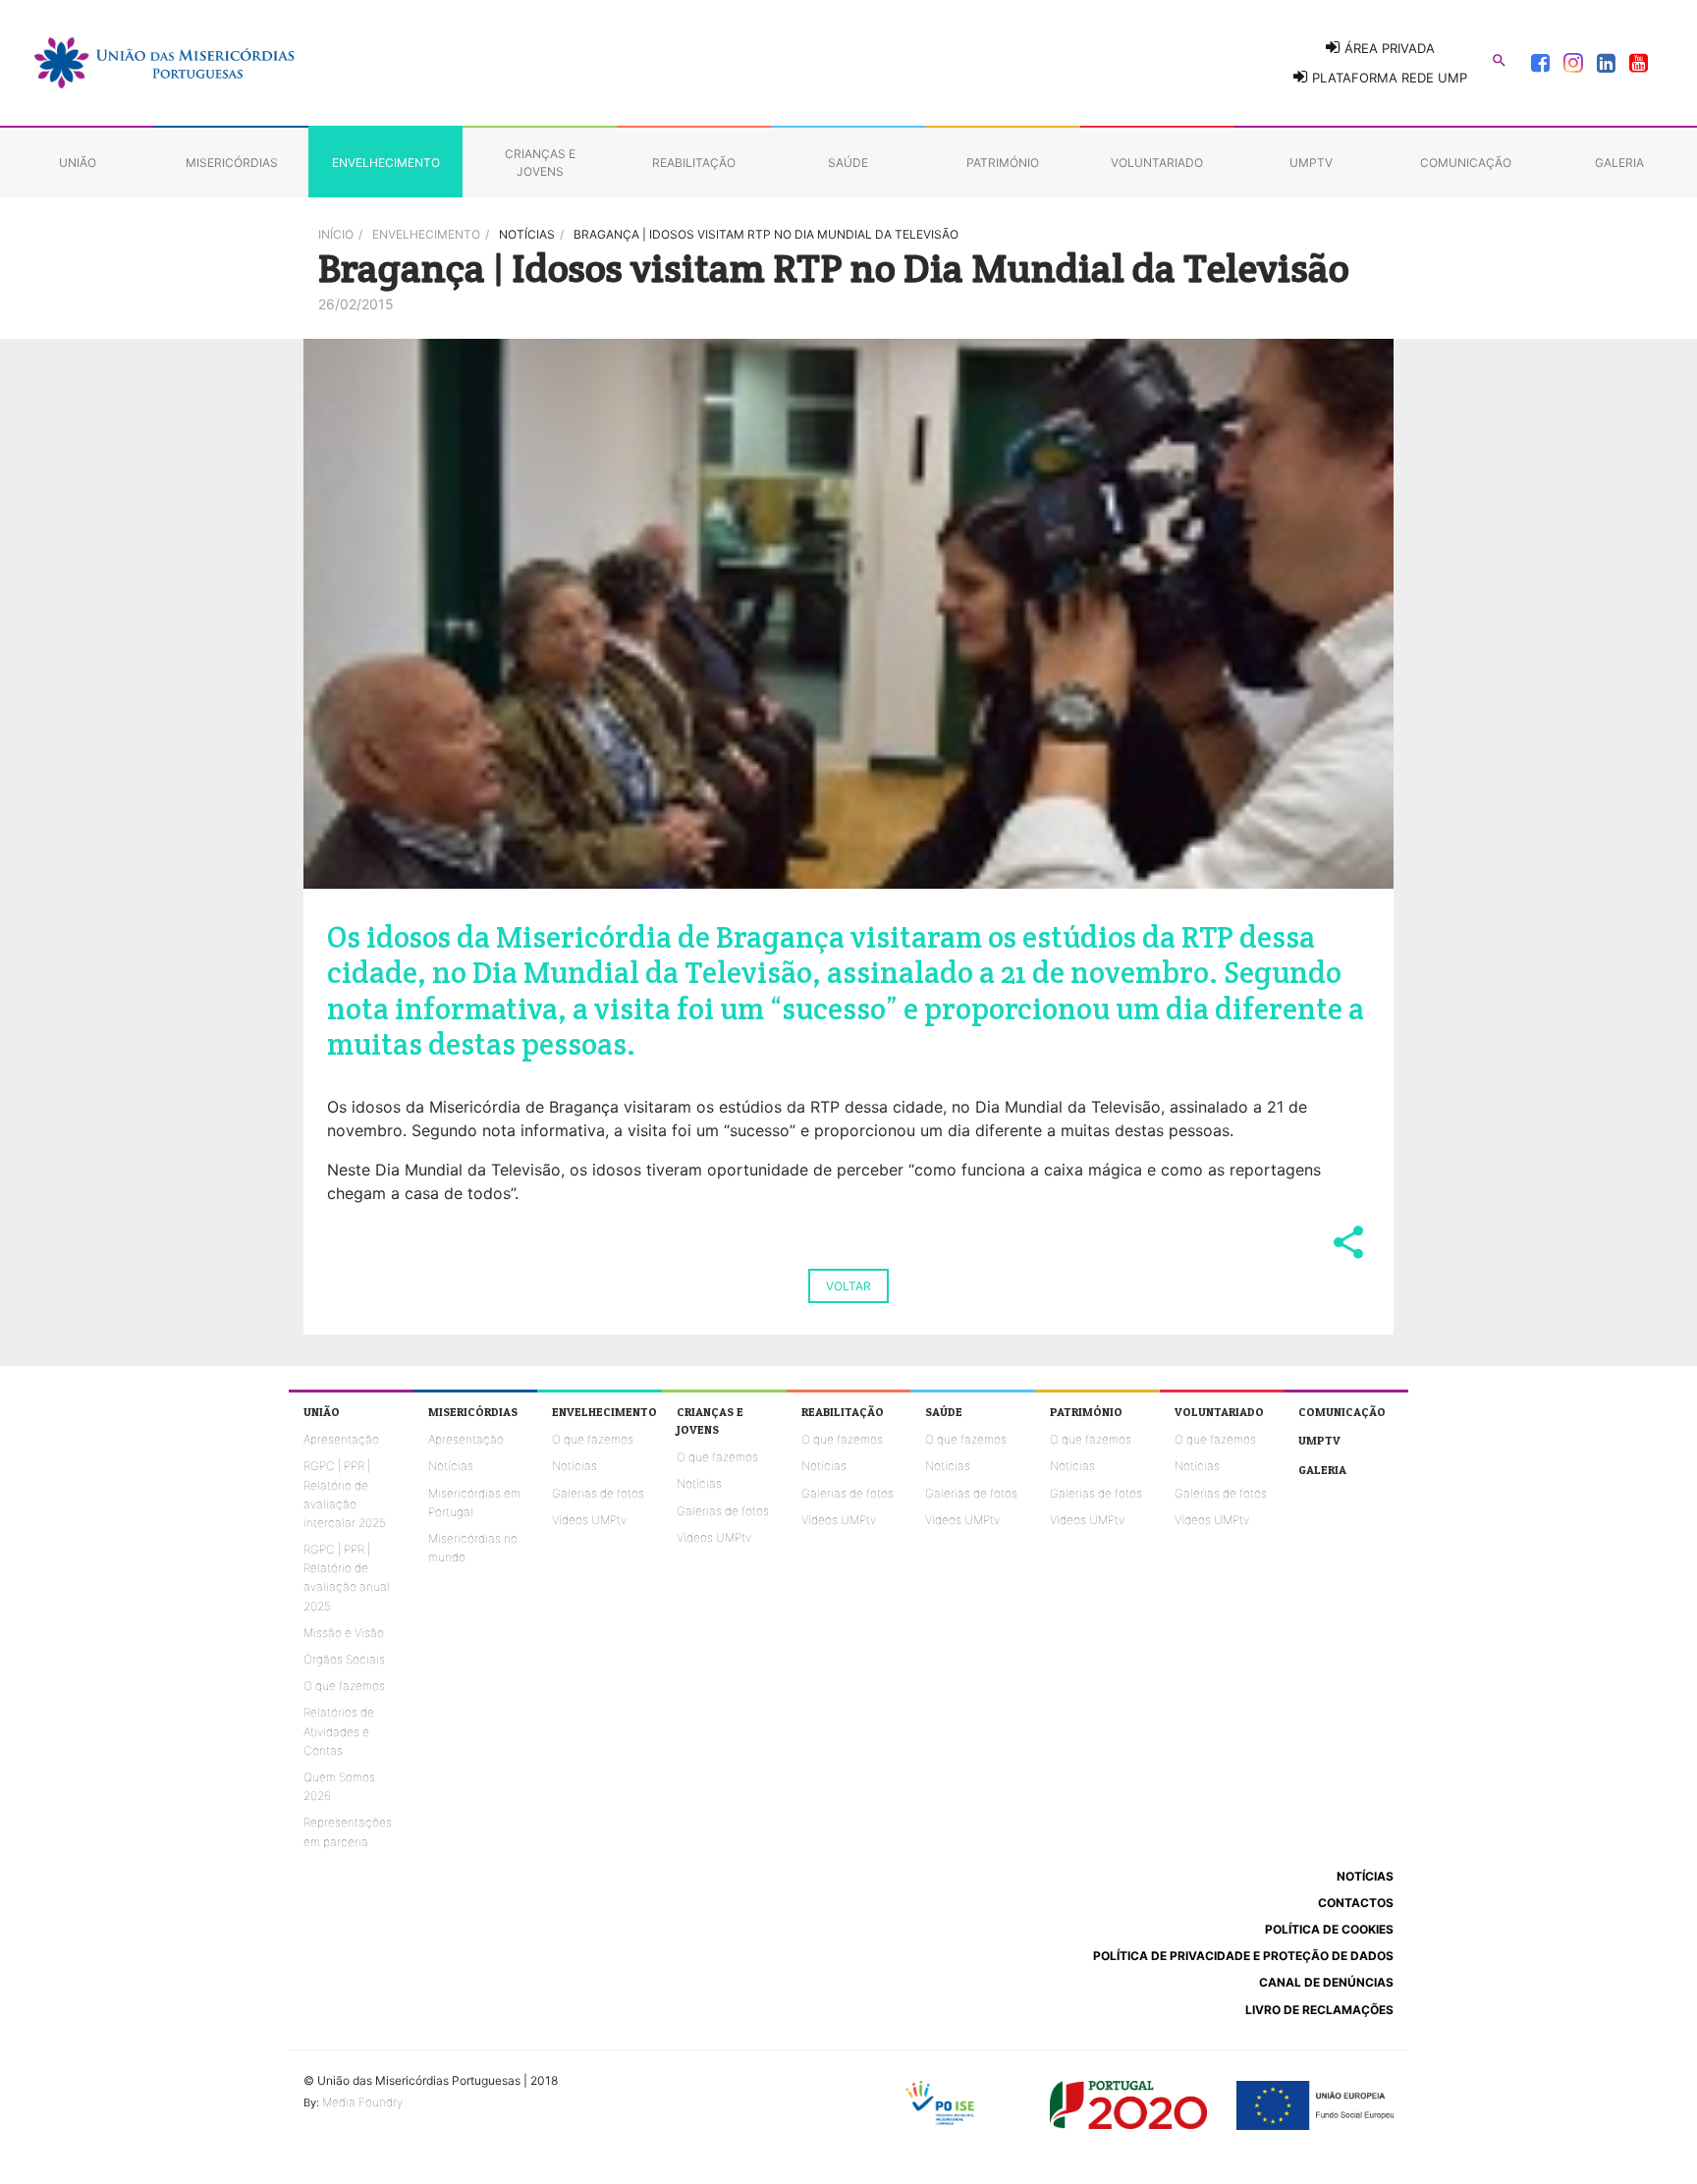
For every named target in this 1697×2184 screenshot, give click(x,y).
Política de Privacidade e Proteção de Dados (1243, 1956)
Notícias (451, 1466)
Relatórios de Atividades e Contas (339, 1731)
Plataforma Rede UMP (1388, 78)
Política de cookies (1329, 1929)
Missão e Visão (344, 1633)
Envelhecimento (426, 234)
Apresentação (341, 1439)
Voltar (848, 1286)
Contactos (1356, 1903)
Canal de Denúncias (1326, 1982)
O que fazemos (344, 1686)
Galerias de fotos (598, 1493)
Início (336, 234)
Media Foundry (362, 2102)
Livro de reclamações (1319, 2010)
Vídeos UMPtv (589, 1520)
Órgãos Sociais (344, 1659)
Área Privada (1388, 48)
